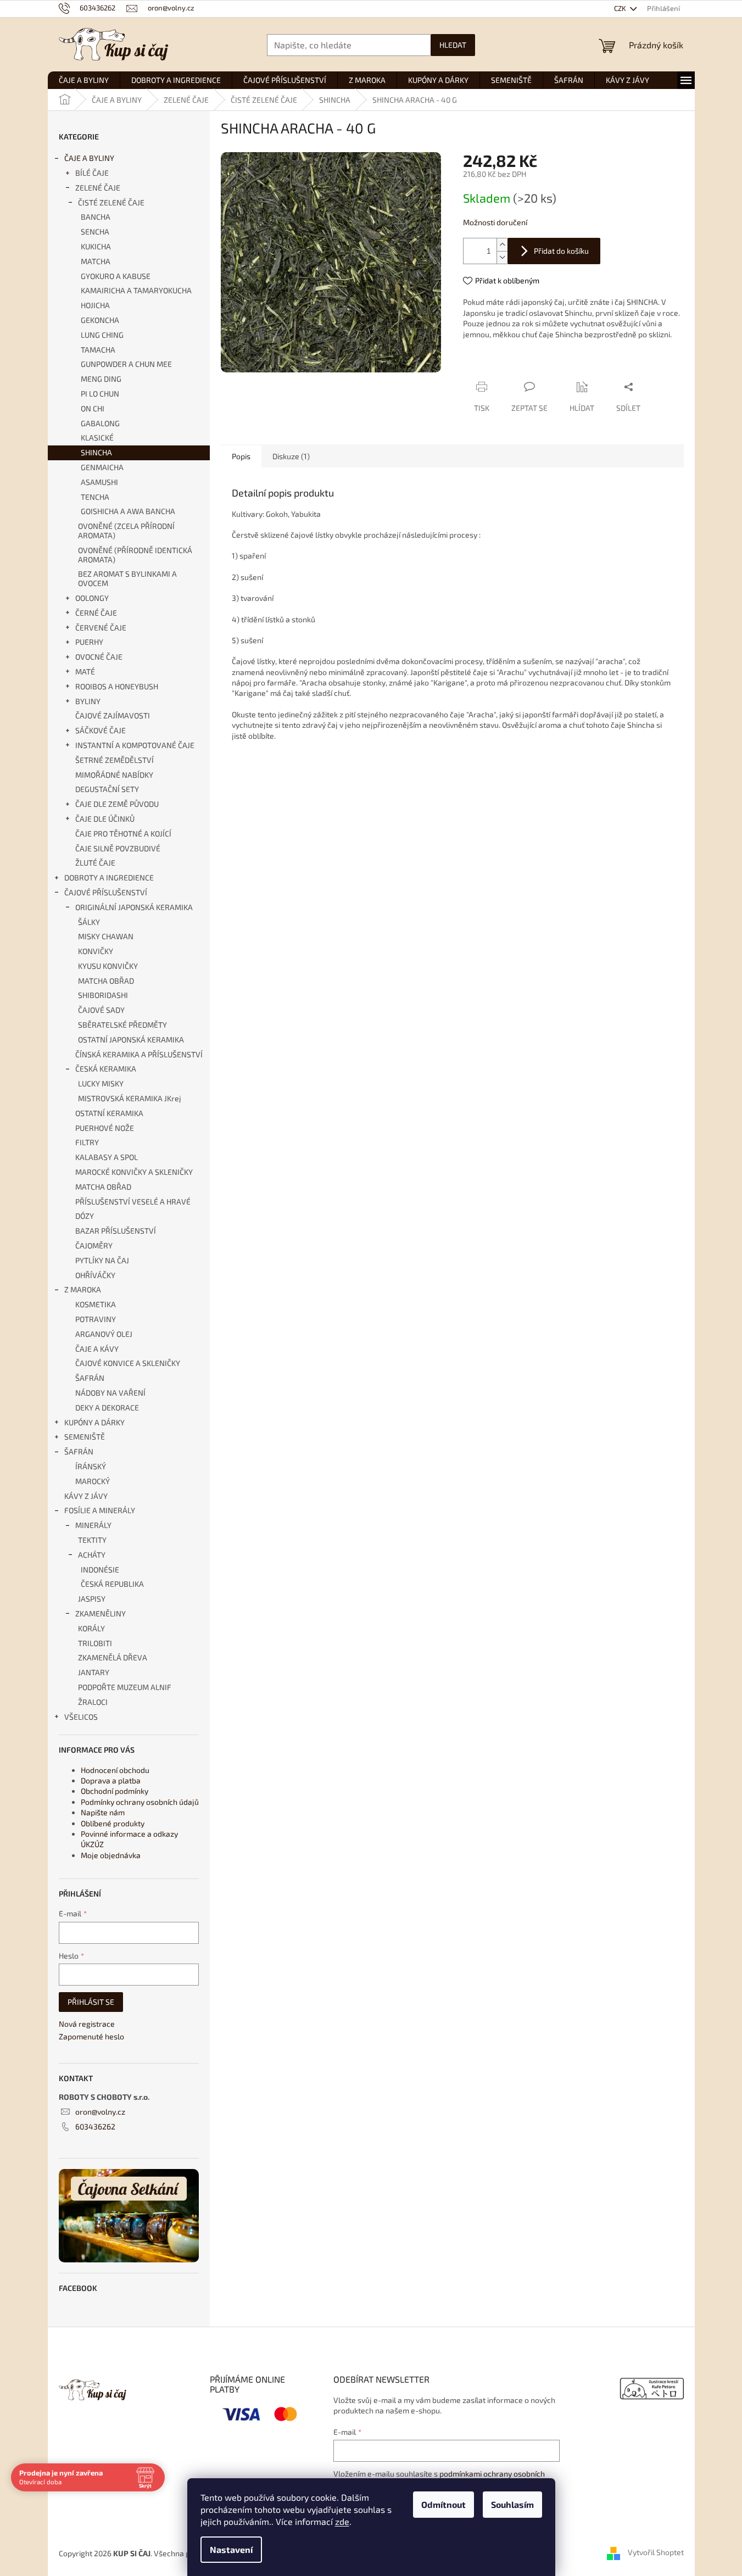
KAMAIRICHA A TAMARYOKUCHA (136, 290)
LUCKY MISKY (101, 1083)
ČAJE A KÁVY (97, 1349)
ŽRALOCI (93, 1702)
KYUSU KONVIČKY (108, 966)
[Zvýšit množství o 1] (502, 245)
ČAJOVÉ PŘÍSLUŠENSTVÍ (106, 892)
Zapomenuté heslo (91, 2036)
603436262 (95, 2126)
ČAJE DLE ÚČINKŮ (105, 819)
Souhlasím (512, 2504)
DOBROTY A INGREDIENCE (109, 877)
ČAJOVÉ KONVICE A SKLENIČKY (128, 1363)
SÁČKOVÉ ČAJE (101, 730)
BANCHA (96, 217)
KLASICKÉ (97, 437)
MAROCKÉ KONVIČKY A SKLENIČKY (134, 1172)
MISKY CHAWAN (106, 936)
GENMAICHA (102, 467)
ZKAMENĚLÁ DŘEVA (113, 1657)
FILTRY (87, 1142)
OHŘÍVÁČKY (95, 1275)
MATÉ (85, 671)
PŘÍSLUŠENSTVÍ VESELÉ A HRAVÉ (133, 1201)
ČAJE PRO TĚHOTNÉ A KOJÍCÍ (123, 833)
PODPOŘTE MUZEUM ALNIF (125, 1687)
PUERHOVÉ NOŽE (105, 1128)
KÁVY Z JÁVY (86, 1496)
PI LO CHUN (100, 394)
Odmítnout (443, 2504)
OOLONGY (92, 598)
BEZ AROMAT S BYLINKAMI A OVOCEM (127, 578)
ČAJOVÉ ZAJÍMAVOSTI (113, 715)
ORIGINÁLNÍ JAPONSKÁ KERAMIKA (134, 907)
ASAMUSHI (99, 482)
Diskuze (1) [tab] (291, 456)
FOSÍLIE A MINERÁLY (100, 1510)
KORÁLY (91, 1628)
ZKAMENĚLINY (101, 1613)
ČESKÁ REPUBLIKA (112, 1584)
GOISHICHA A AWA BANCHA (128, 511)
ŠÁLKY (89, 922)
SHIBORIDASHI (103, 995)
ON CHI (93, 408)
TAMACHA (98, 350)
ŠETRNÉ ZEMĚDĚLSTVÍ (115, 760)
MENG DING (101, 379)
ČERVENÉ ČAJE (101, 628)
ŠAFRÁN (90, 1378)
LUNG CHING (102, 335)
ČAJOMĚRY (94, 1245)
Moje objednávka (111, 1855)
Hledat (453, 45)
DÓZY (85, 1216)
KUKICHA (96, 246)
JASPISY (92, 1599)
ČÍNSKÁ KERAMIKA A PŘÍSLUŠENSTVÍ (139, 1054)
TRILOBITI (95, 1643)
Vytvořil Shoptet (656, 2553)
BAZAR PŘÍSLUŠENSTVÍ (116, 1231)
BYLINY (88, 701)
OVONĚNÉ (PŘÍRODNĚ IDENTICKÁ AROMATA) (135, 555)
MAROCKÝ (93, 1481)
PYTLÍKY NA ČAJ (102, 1260)
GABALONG (100, 423)
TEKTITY (92, 1540)
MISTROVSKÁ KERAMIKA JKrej (130, 1098)
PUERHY (89, 642)
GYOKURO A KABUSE (116, 276)
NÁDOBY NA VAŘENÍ (110, 1393)
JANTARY (94, 1672)
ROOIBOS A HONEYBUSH (117, 686)
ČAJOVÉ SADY (101, 1010)
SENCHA (95, 232)
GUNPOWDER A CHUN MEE (126, 364)
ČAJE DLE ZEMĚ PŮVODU (117, 804)
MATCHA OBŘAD (106, 981)
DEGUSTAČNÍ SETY (107, 789)
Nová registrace (87, 2024)
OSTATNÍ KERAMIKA (109, 1113)
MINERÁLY (93, 1525)
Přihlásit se (91, 2002)
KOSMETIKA (96, 1304)
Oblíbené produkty (113, 1823)
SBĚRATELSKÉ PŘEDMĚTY (122, 1025)
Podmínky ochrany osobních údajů (140, 1802)
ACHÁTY (92, 1555)
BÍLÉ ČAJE (92, 173)
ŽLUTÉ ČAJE (95, 863)
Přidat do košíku (561, 251)
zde (342, 2521)
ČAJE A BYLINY (89, 158)
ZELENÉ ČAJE (98, 188)
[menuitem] (84, 80)
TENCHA (95, 497)
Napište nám (103, 1812)
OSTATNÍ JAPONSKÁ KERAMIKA (131, 1039)
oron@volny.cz (100, 2112)
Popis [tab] (241, 456)
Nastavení (231, 2549)
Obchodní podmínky (115, 1791)
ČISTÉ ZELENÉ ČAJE (111, 202)
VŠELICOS (81, 1717)
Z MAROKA (83, 1289)
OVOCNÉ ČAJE (99, 657)
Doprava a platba (111, 1780)
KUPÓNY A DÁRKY (94, 1422)
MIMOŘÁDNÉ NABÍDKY (114, 775)
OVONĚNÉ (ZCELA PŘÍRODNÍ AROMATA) (126, 531)
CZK (621, 8)
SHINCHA (96, 452)
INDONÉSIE (100, 1569)
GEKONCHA (100, 320)
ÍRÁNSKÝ (91, 1466)
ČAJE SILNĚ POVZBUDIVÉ (118, 848)
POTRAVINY (96, 1319)
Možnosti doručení (495, 222)
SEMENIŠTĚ (85, 1437)
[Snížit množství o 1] (502, 257)
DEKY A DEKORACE (107, 1407)
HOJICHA (95, 305)
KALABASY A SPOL (107, 1157)
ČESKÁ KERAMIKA (106, 1069)
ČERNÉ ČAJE (96, 613)
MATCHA (96, 261)
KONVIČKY (96, 951)
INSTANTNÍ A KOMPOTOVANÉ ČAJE (135, 745)
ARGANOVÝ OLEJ (104, 1334)
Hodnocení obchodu (115, 1770)
